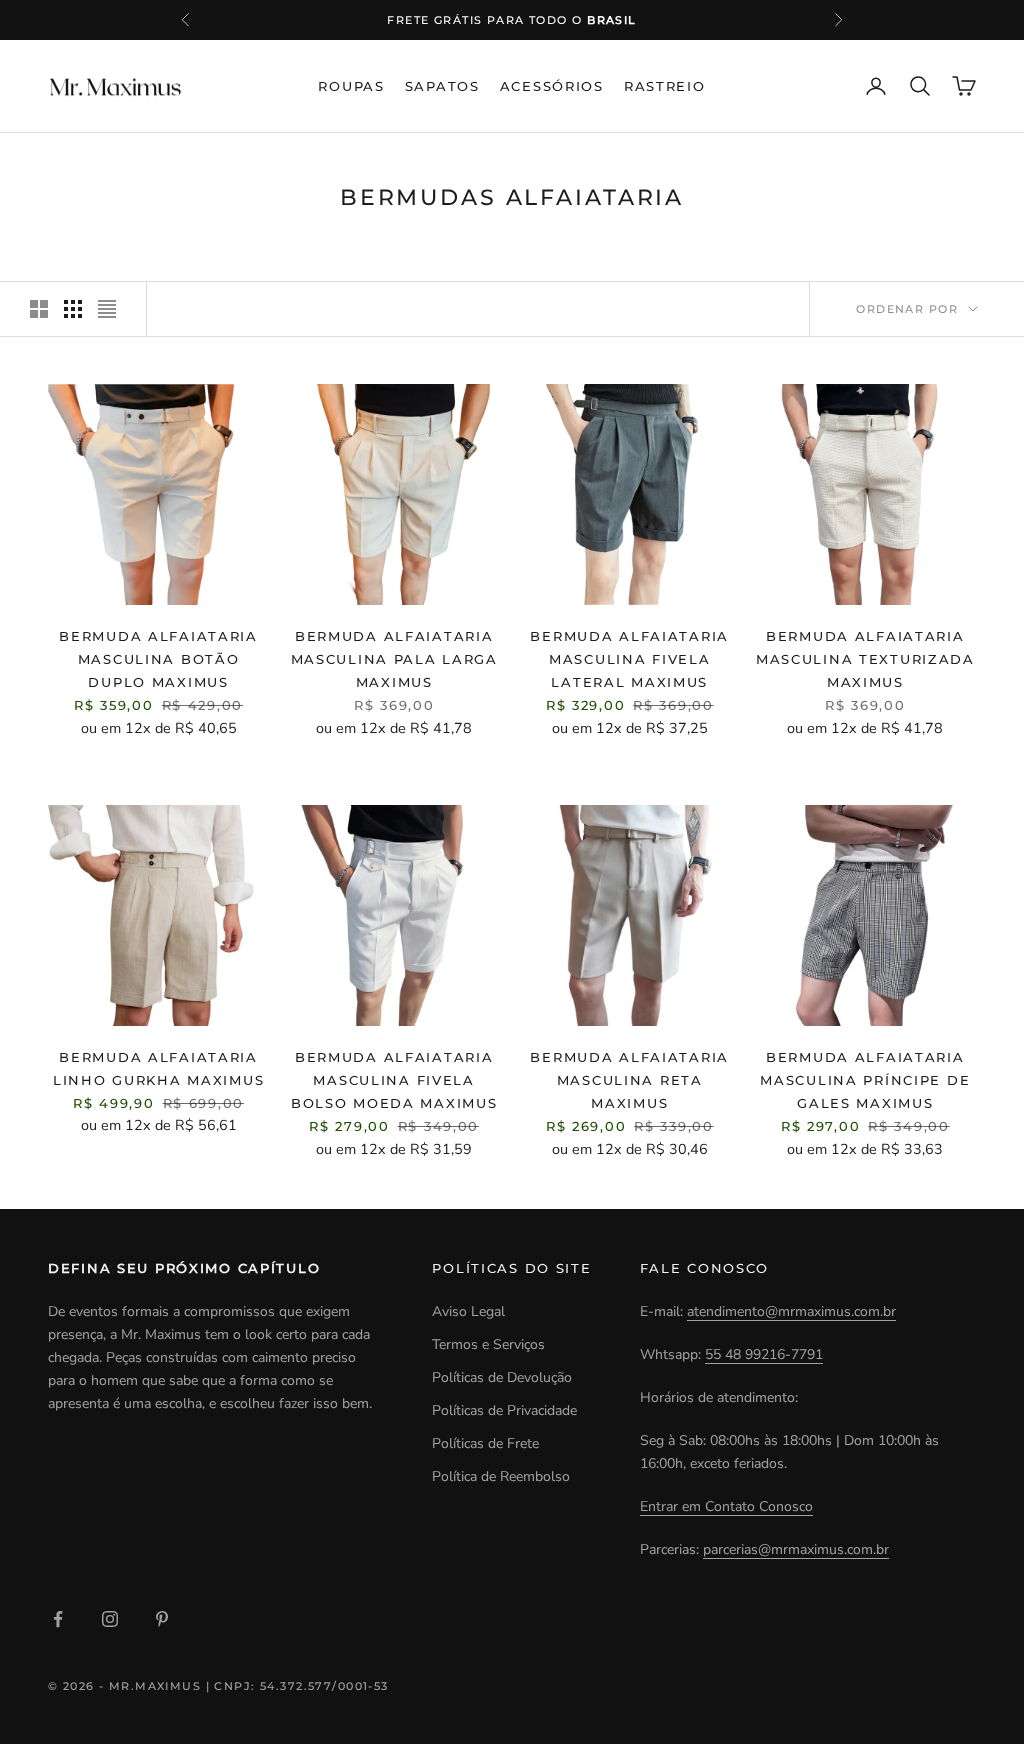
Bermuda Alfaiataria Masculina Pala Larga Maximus (394, 659)
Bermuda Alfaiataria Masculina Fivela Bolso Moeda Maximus (394, 1080)
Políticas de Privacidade (504, 1410)
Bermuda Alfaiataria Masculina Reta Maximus (629, 1080)
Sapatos (442, 86)
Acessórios (552, 86)
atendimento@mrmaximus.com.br (791, 1311)
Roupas (351, 86)
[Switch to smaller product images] (73, 309)
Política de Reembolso (501, 1476)
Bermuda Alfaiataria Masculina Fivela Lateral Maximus (629, 659)
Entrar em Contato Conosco (726, 1506)
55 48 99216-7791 (764, 1354)
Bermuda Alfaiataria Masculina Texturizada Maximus (865, 659)
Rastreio (665, 86)
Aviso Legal (468, 1311)
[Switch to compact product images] (107, 309)
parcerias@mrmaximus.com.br (796, 1549)
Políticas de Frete (485, 1443)
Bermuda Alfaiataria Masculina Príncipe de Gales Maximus (865, 1080)
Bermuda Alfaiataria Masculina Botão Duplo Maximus (158, 659)
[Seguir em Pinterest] (162, 1619)
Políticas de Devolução (502, 1377)
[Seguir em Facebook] (58, 1619)
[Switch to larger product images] (39, 309)
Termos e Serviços (488, 1344)
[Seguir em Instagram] (110, 1619)
